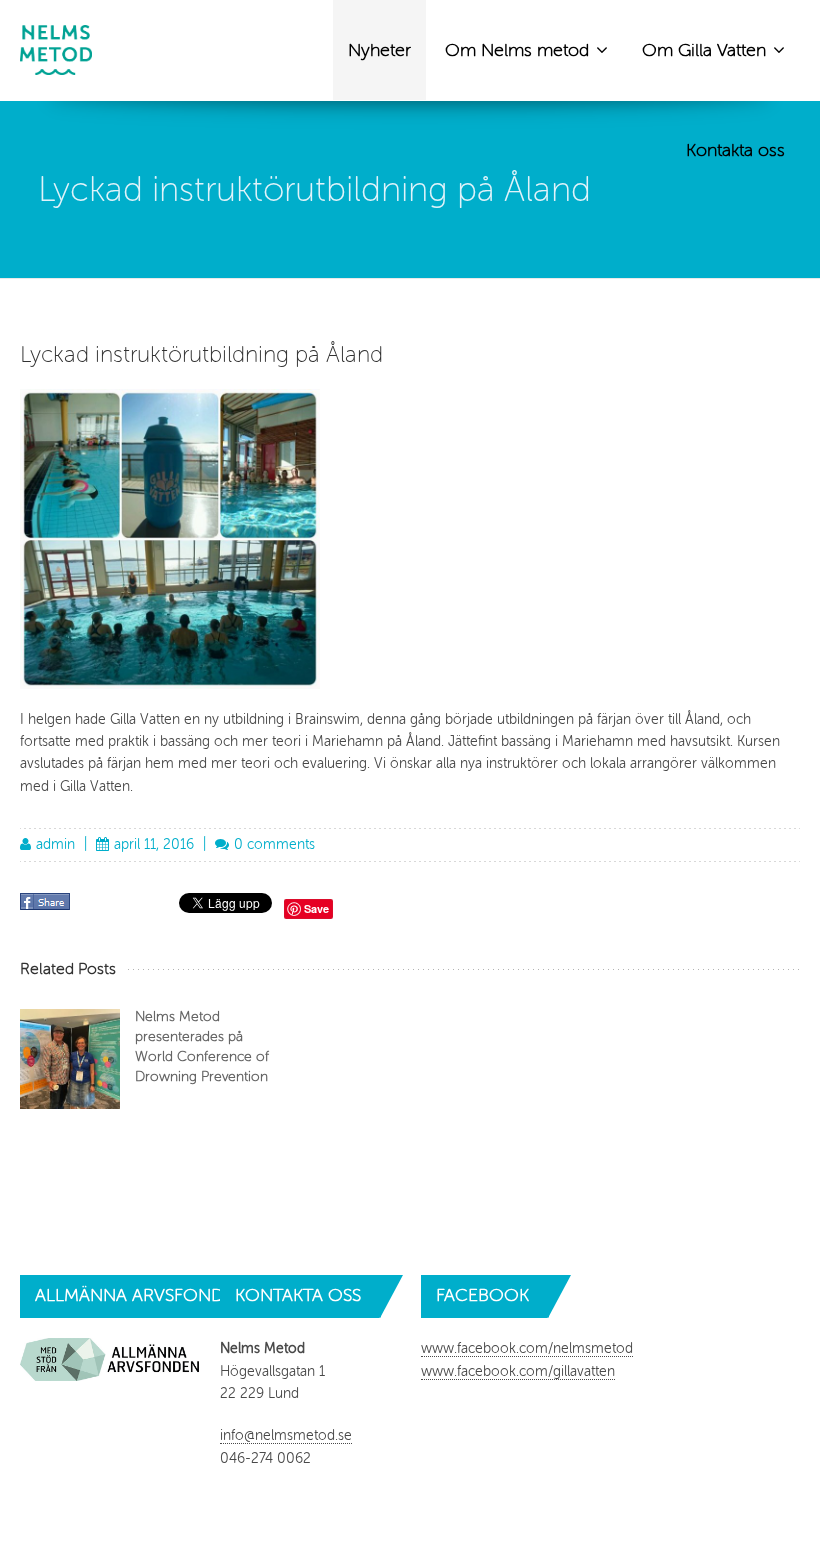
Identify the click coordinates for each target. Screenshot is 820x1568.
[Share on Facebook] (47, 908)
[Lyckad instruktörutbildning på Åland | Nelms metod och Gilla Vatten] (56, 50)
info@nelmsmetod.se (286, 1435)
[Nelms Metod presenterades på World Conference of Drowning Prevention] (70, 1059)
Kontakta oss (735, 150)
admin (55, 844)
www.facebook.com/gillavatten (518, 1371)
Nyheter (379, 50)
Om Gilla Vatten (706, 50)
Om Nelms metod (519, 50)
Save (316, 908)
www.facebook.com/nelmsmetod (527, 1348)
